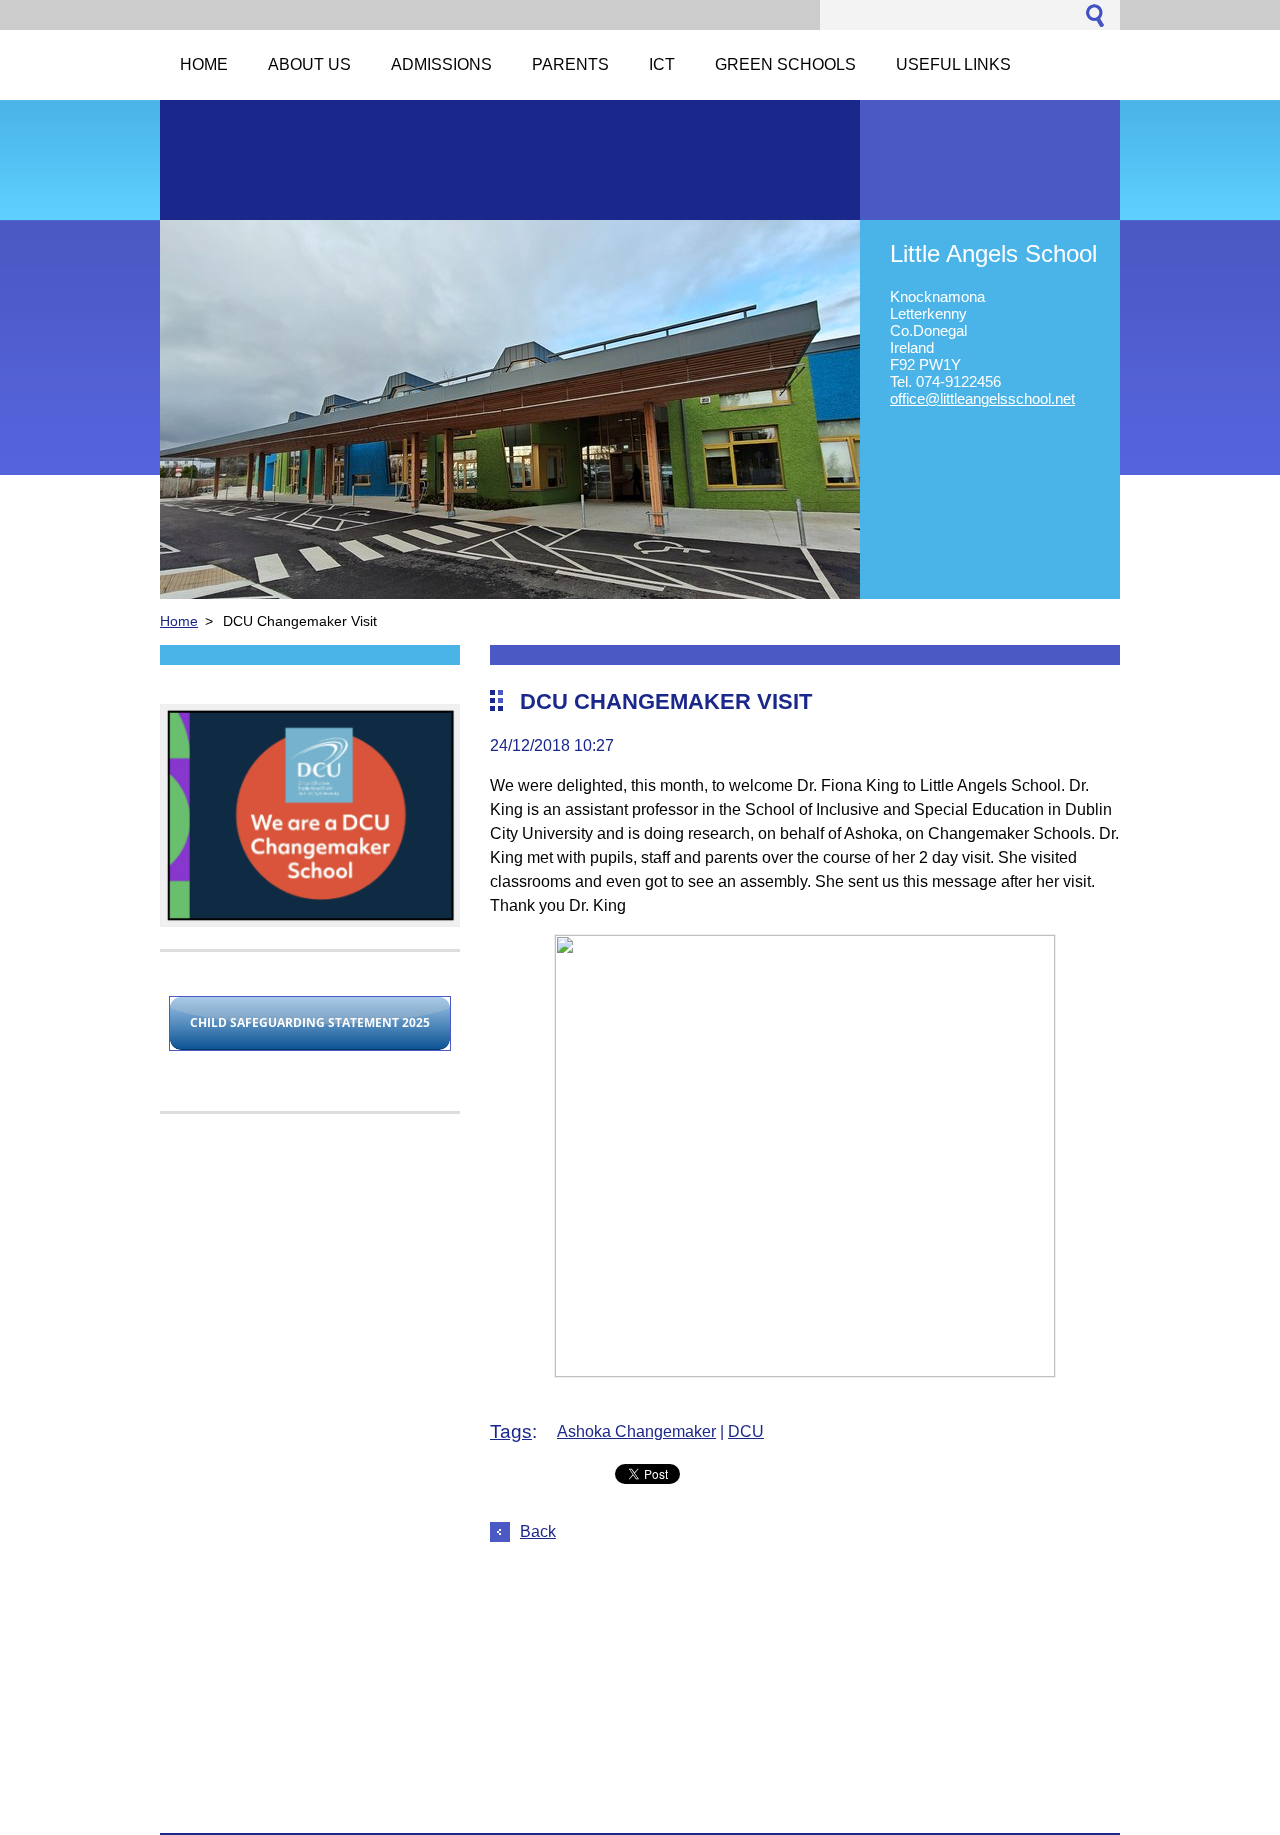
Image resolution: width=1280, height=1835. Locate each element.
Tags (511, 1431)
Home (179, 621)
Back (538, 1531)
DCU (746, 1431)
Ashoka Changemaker (636, 1431)
